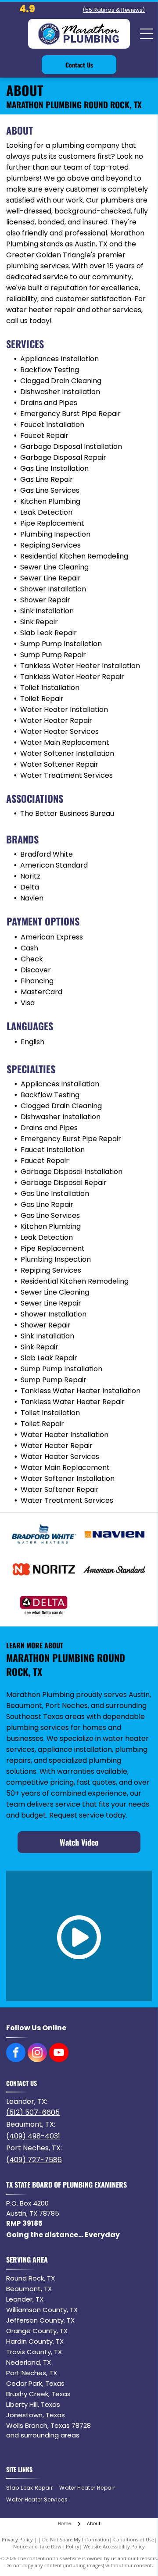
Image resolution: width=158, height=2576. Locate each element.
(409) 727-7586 (34, 2160)
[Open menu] (147, 34)
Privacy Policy (17, 2539)
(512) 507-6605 (33, 2112)
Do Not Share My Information (76, 2539)
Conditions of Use (134, 2539)
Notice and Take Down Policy (46, 2546)
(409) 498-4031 (33, 2136)
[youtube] (59, 2054)
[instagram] (37, 2054)
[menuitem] (33, 2488)
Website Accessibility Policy (114, 2546)
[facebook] (16, 2054)
